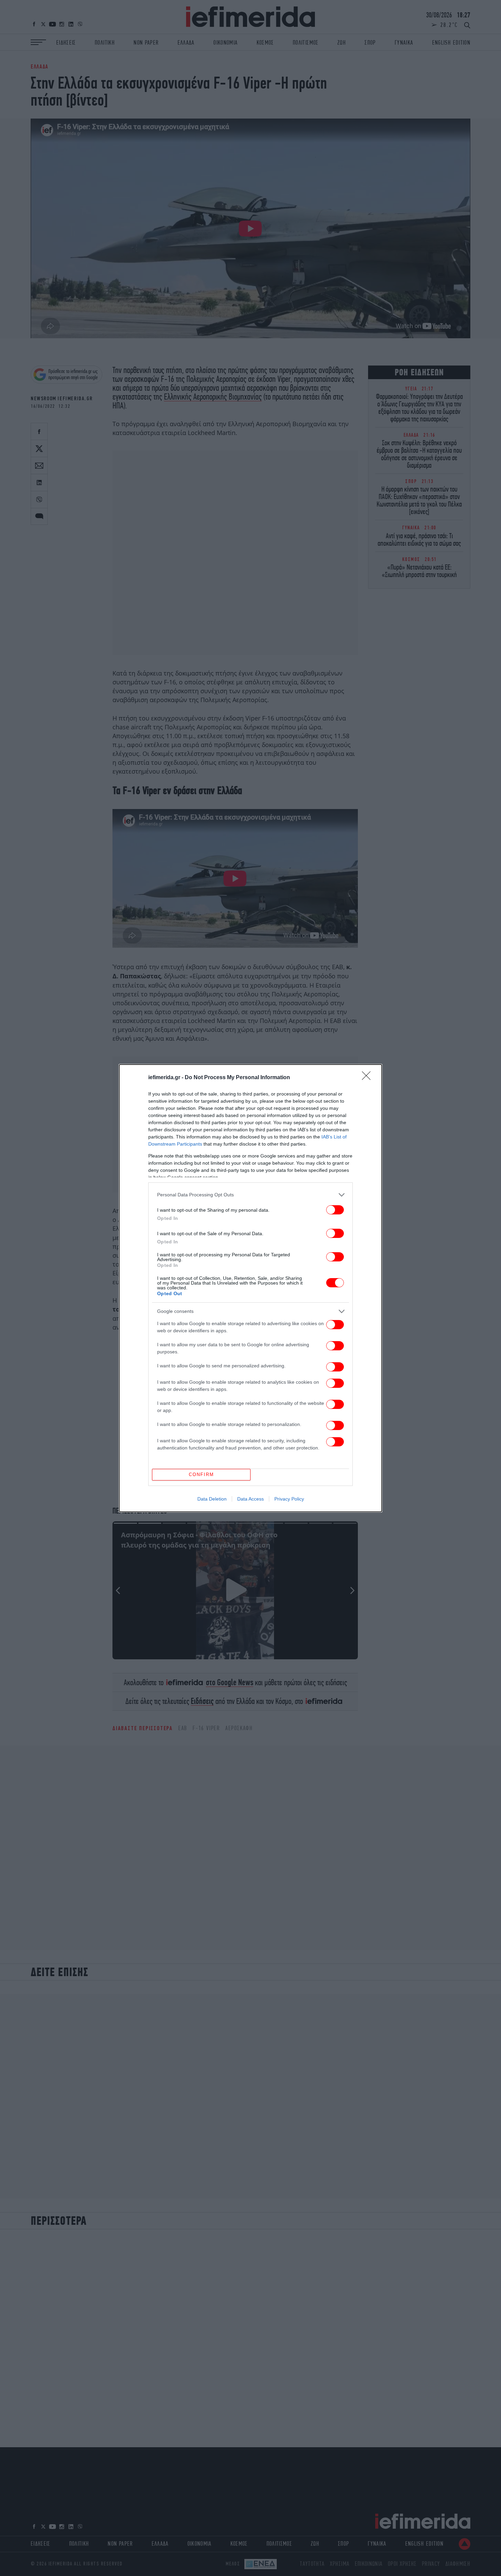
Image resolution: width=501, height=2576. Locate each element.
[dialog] (250, 1288)
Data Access (250, 1499)
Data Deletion (212, 1499)
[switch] (335, 1210)
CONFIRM (201, 1475)
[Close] (368, 1078)
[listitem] (250, 1195)
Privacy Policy (289, 1499)
